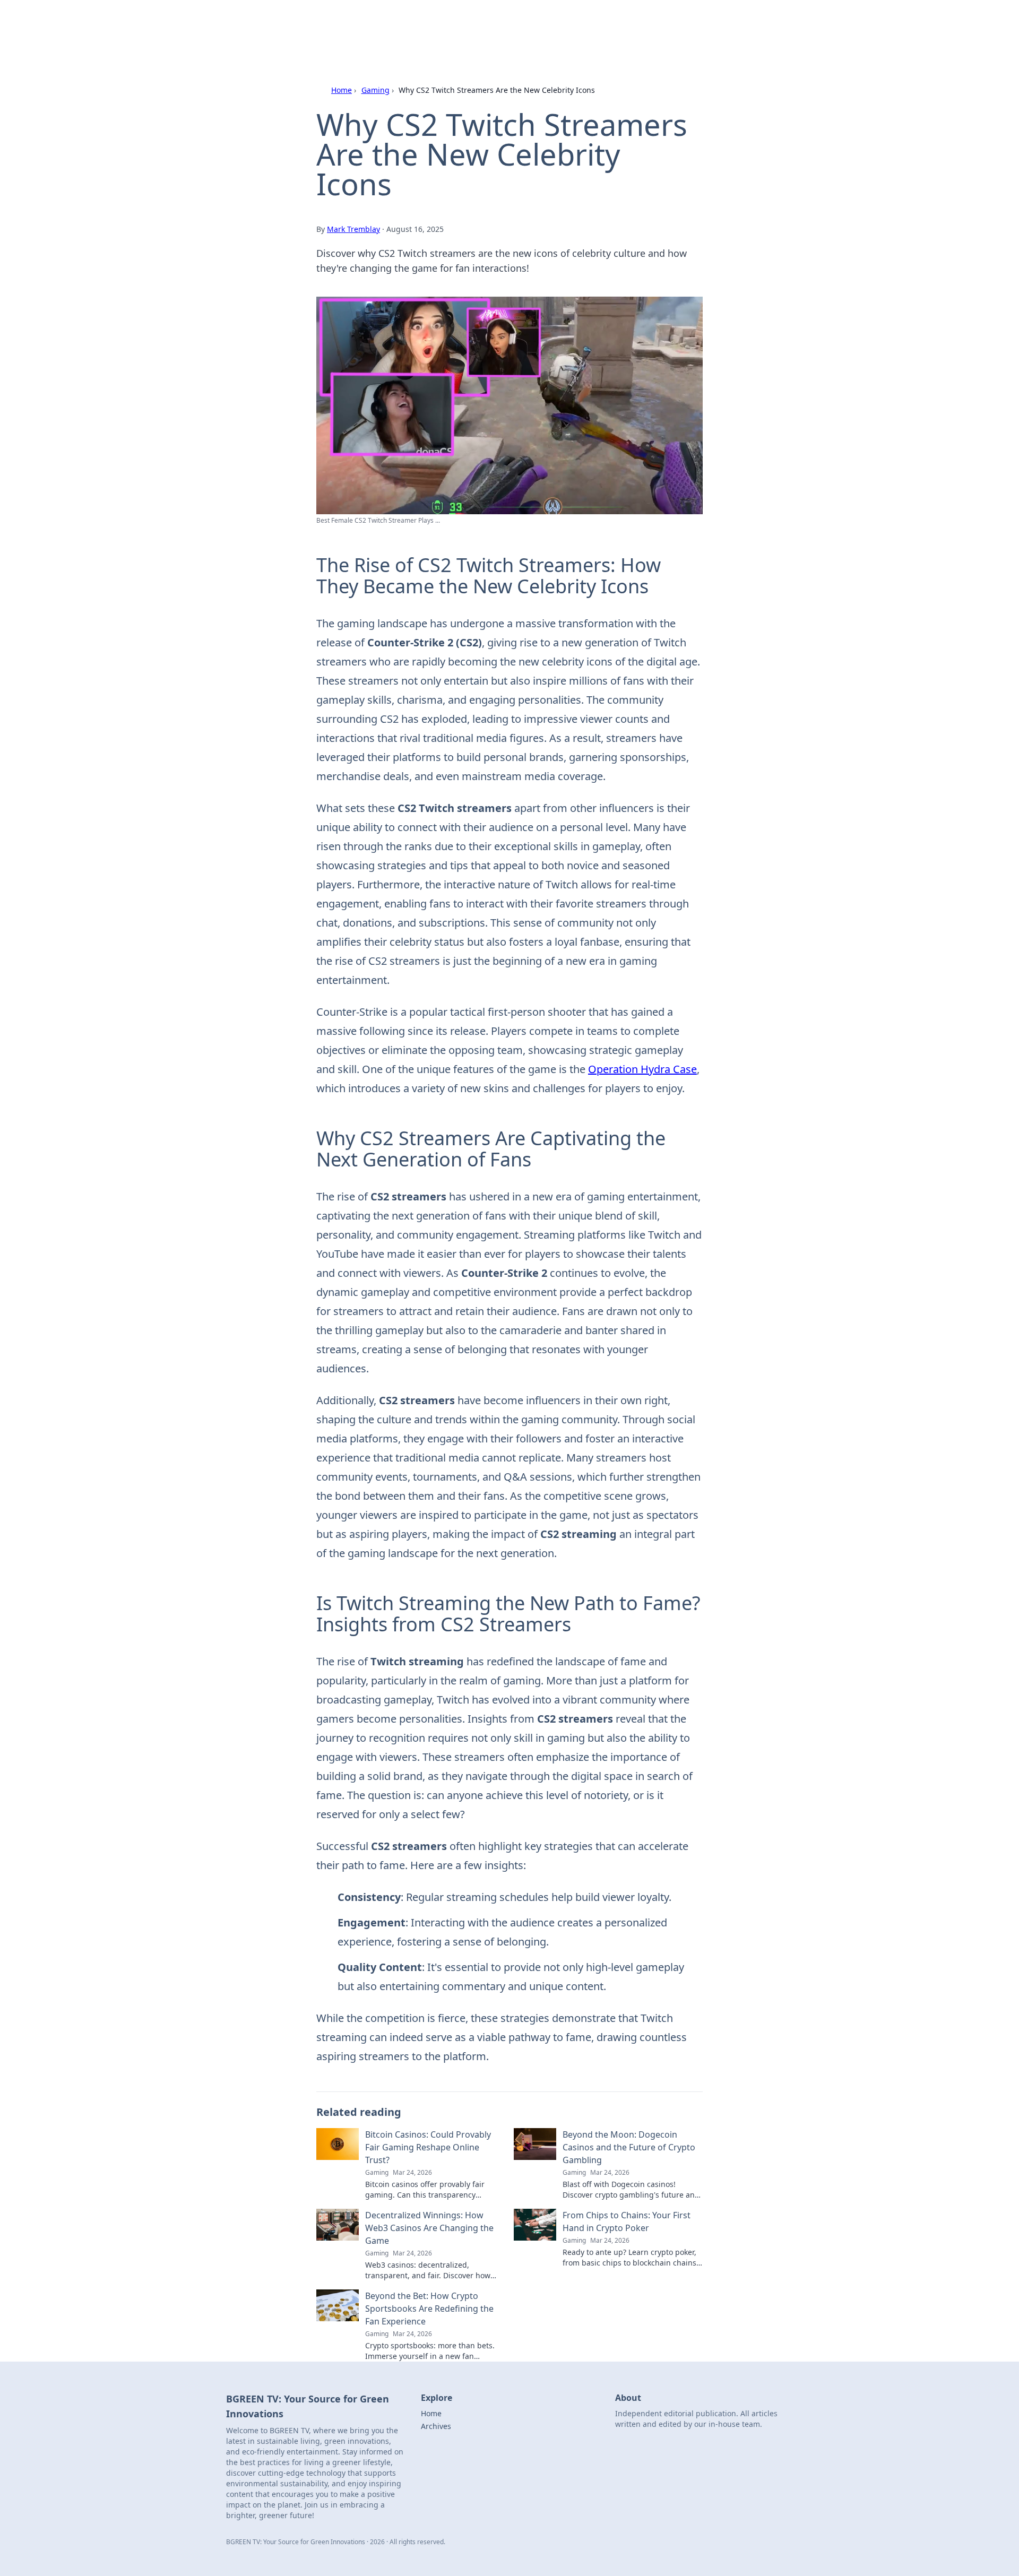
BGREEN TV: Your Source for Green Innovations (457, 22)
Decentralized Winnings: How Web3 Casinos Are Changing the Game (429, 2228)
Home (342, 90)
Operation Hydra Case (642, 1069)
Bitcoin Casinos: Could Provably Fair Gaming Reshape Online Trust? (428, 2147)
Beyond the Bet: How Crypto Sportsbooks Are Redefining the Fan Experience (429, 2309)
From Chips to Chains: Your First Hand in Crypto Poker (627, 2221)
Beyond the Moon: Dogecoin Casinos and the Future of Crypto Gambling (629, 2147)
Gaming (375, 90)
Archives (436, 2426)
